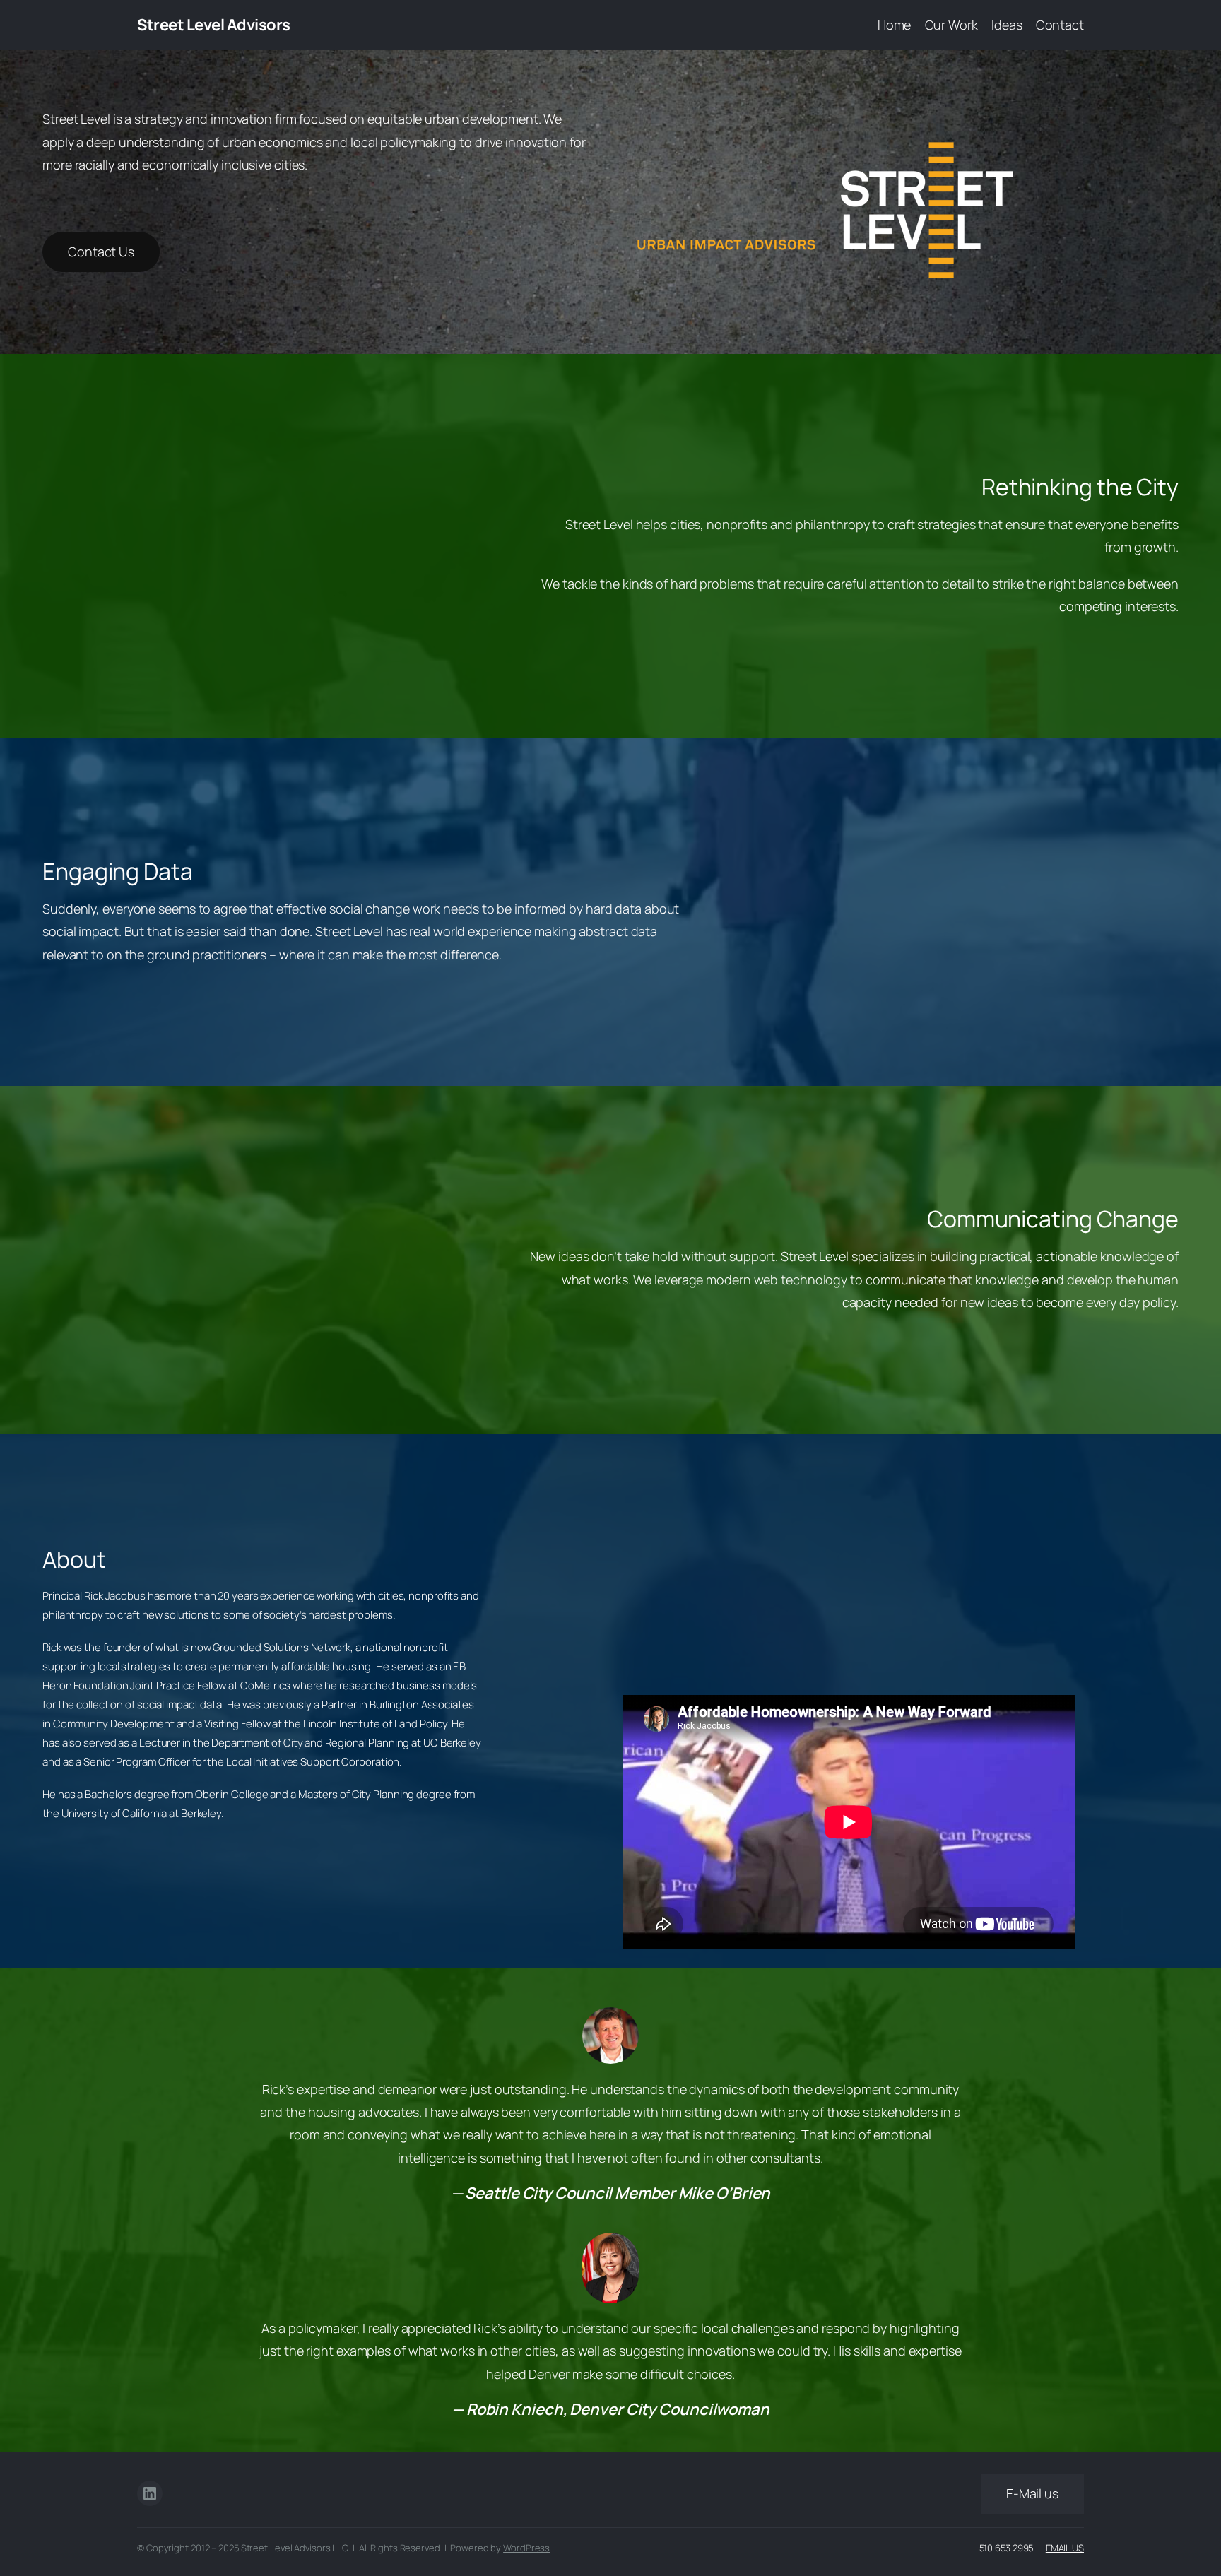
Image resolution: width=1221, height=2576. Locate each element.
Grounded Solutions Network (281, 1647)
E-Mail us (1032, 2493)
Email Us (1065, 2548)
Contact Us (101, 252)
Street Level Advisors (214, 25)
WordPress (526, 2548)
